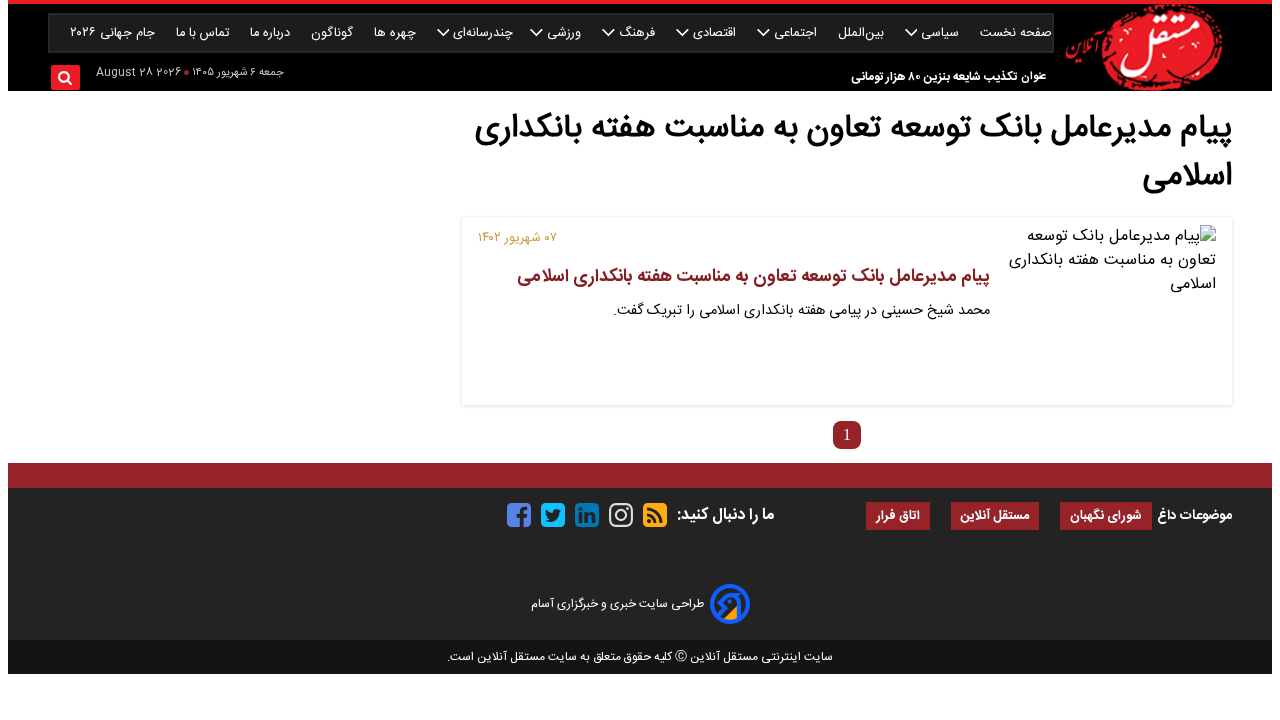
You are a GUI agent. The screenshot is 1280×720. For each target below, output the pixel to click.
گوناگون (334, 33)
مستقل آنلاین (995, 516)
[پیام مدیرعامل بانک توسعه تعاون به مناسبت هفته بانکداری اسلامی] (1111, 311)
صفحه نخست (1016, 33)
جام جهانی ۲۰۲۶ (114, 33)
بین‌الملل (863, 33)
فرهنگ (637, 33)
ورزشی (564, 33)
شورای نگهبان (1106, 516)
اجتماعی (795, 33)
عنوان (1033, 76)
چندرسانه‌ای (481, 33)
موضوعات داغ (1194, 516)
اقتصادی (714, 33)
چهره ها (397, 33)
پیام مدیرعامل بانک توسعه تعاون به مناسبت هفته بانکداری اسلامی (753, 277)
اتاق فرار (898, 516)
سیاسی (940, 33)
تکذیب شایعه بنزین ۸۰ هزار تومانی (934, 77)
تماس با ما (204, 33)
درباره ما (272, 33)
